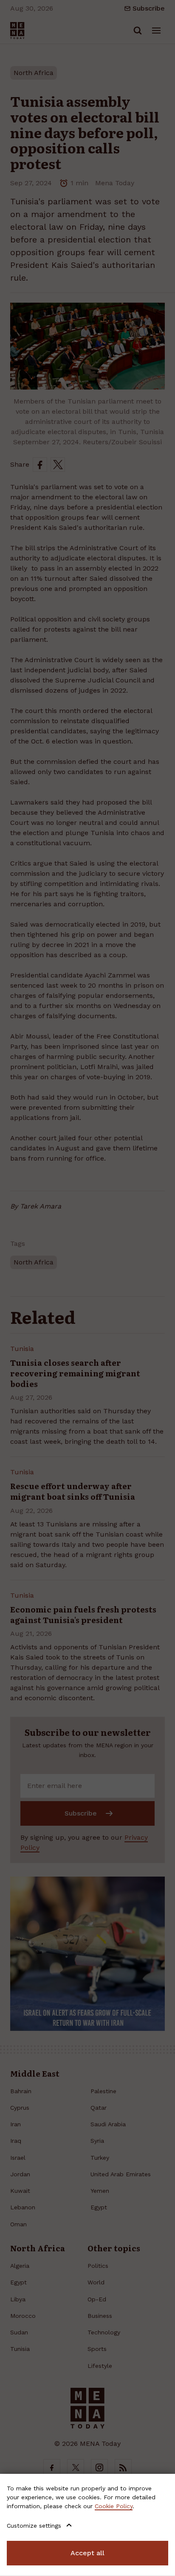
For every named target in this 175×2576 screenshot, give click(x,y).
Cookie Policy (114, 2506)
